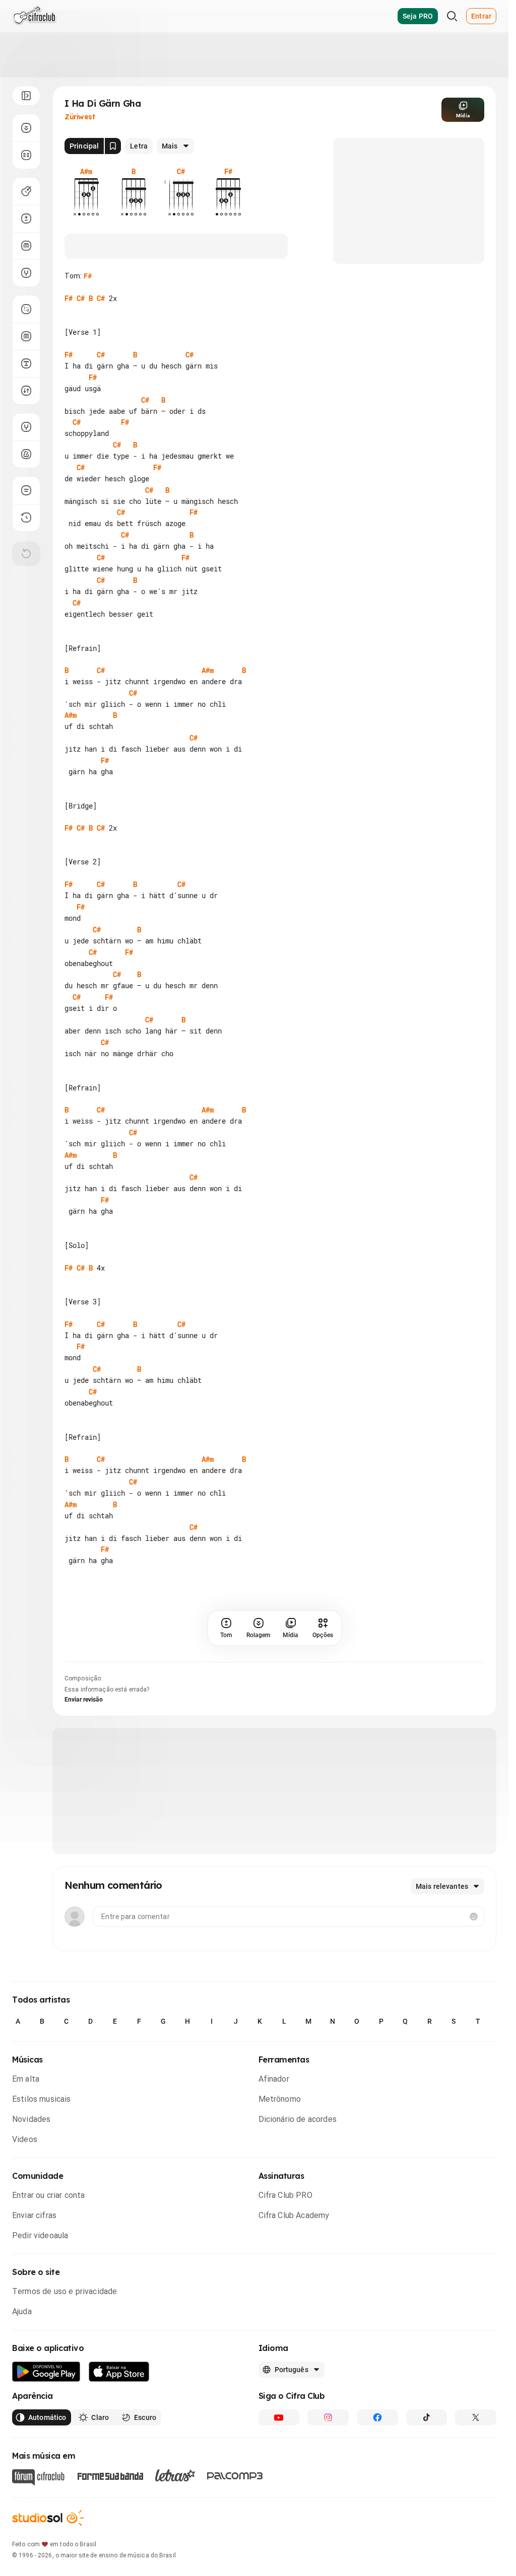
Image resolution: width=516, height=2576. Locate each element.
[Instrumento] (26, 191)
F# (88, 276)
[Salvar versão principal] (113, 146)
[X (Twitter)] (476, 2485)
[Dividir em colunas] (26, 155)
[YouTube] (279, 2485)
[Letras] (175, 2543)
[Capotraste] (26, 246)
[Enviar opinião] (26, 490)
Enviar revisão (84, 1767)
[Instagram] (328, 2485)
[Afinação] (26, 273)
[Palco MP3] (235, 2543)
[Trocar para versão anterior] (26, 518)
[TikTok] (427, 2485)
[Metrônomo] (26, 454)
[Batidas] (26, 391)
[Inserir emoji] (474, 1984)
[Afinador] (26, 427)
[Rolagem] (26, 128)
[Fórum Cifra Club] (38, 2545)
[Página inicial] (35, 16)
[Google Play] (46, 2439)
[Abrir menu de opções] (26, 96)
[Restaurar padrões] (26, 554)
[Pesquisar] (452, 16)
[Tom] (26, 218)
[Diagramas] (26, 336)
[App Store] (119, 2439)
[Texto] (26, 363)
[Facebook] (377, 2485)
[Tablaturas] (26, 309)
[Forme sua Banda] (110, 2543)
